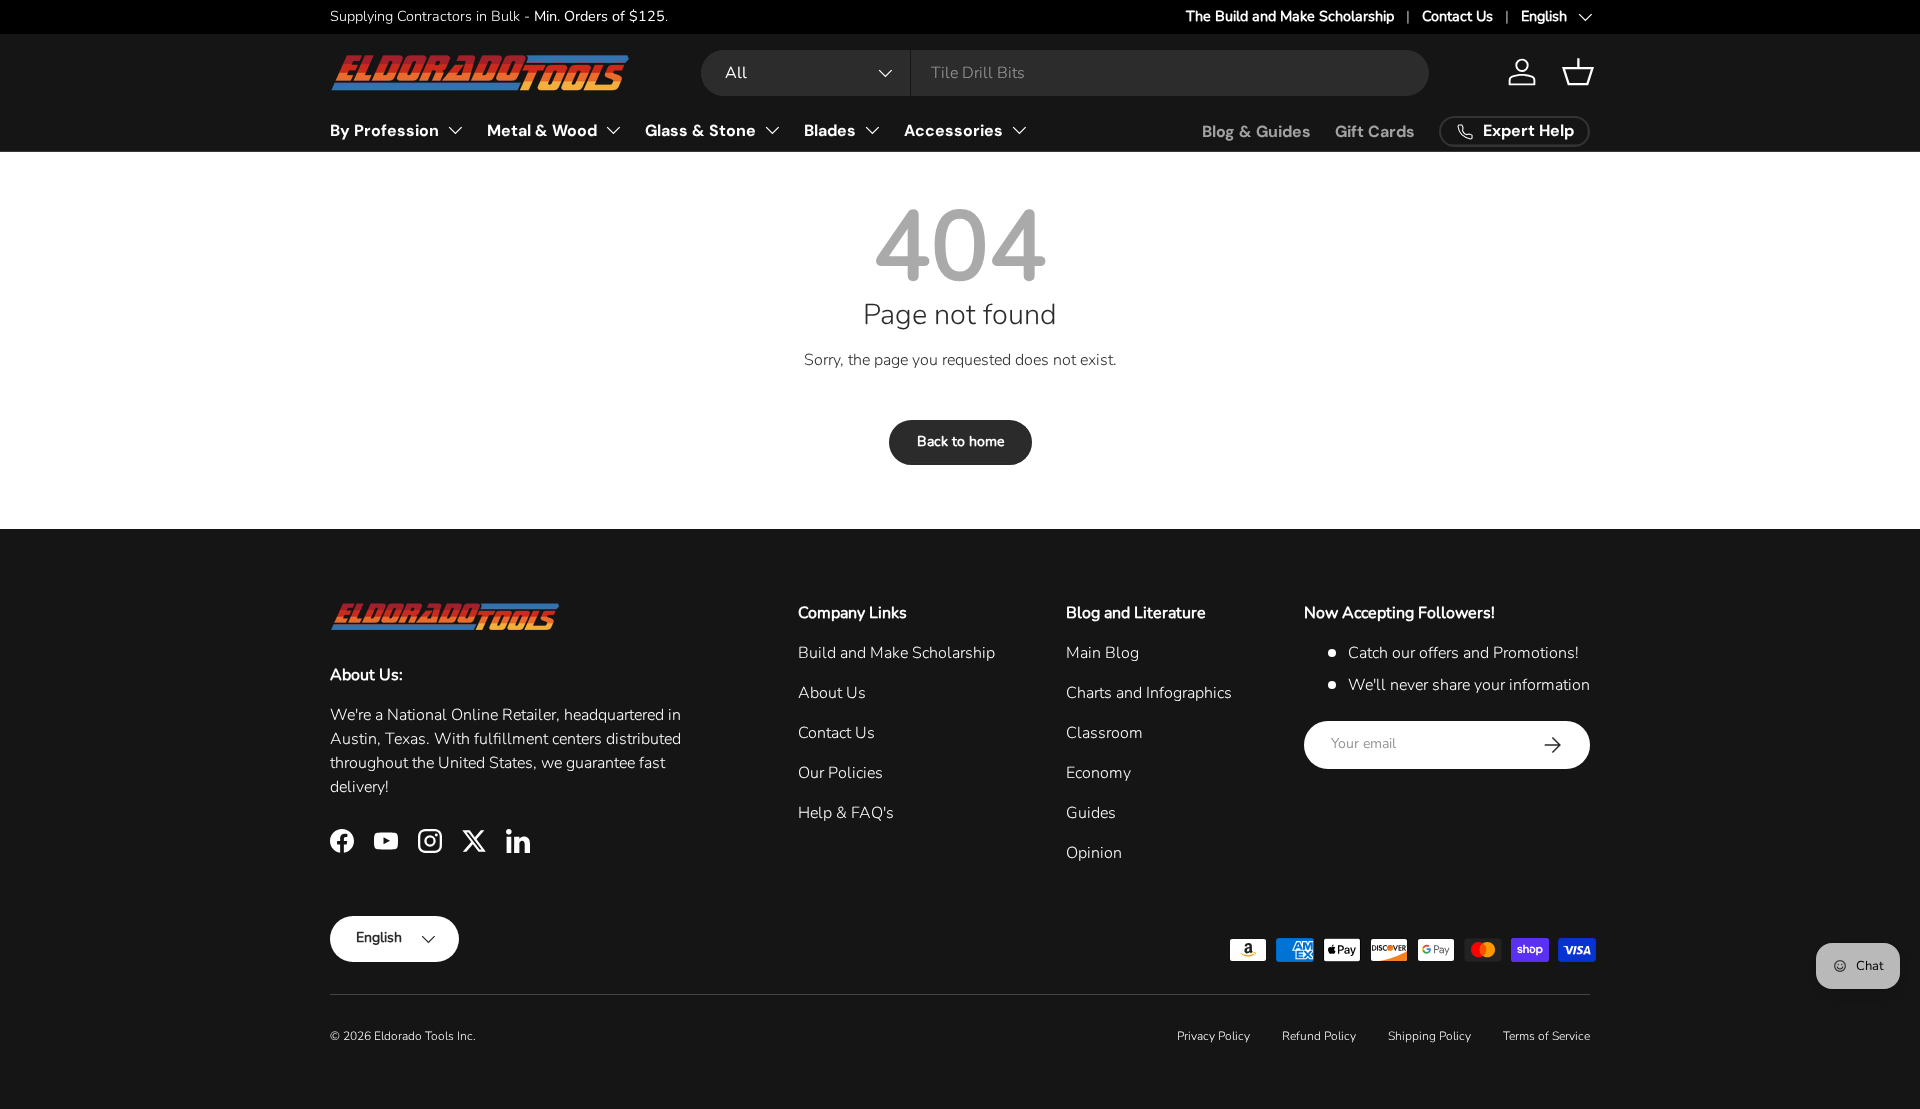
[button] (1578, 72)
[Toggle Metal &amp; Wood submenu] (613, 130)
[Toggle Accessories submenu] (1019, 130)
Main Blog (1102, 653)
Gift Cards (1375, 131)
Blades (830, 130)
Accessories (953, 130)
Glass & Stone (700, 130)
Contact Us (1457, 16)
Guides (1091, 813)
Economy (1098, 773)
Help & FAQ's (846, 813)
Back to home (960, 441)
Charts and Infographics (1149, 693)
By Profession (384, 130)
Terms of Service (1546, 1036)
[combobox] (1065, 73)
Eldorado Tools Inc (423, 1036)
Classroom (1104, 733)
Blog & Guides (1256, 131)
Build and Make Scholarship (896, 653)
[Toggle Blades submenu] (872, 130)
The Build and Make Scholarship (1290, 16)
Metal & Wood (542, 130)
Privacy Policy (1213, 1036)
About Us (832, 693)
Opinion (1094, 853)
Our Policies (840, 773)
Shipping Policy (1429, 1036)
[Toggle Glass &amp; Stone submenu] (772, 130)
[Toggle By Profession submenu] (455, 130)
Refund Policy (1319, 1036)
